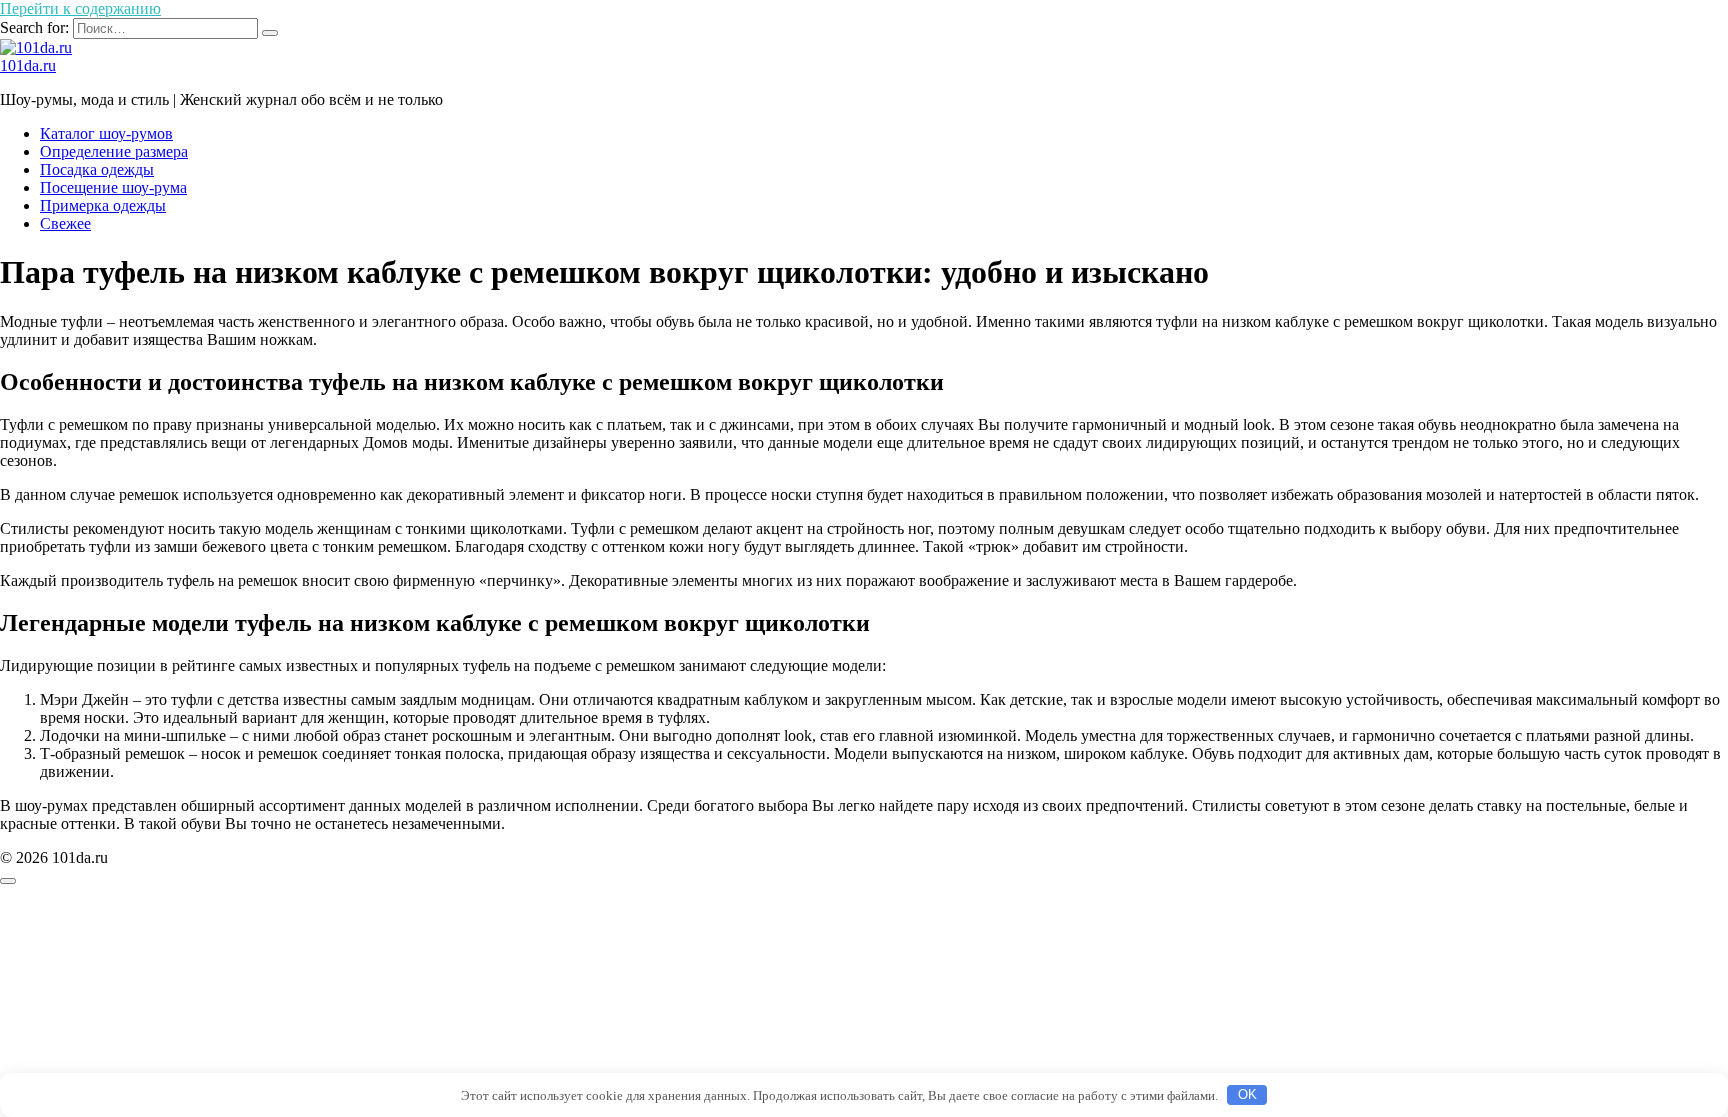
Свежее (65, 223)
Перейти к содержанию (80, 8)
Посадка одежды (97, 169)
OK (1247, 1094)
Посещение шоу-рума (113, 187)
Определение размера (114, 151)
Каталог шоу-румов (106, 133)
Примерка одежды (103, 205)
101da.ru (28, 65)
